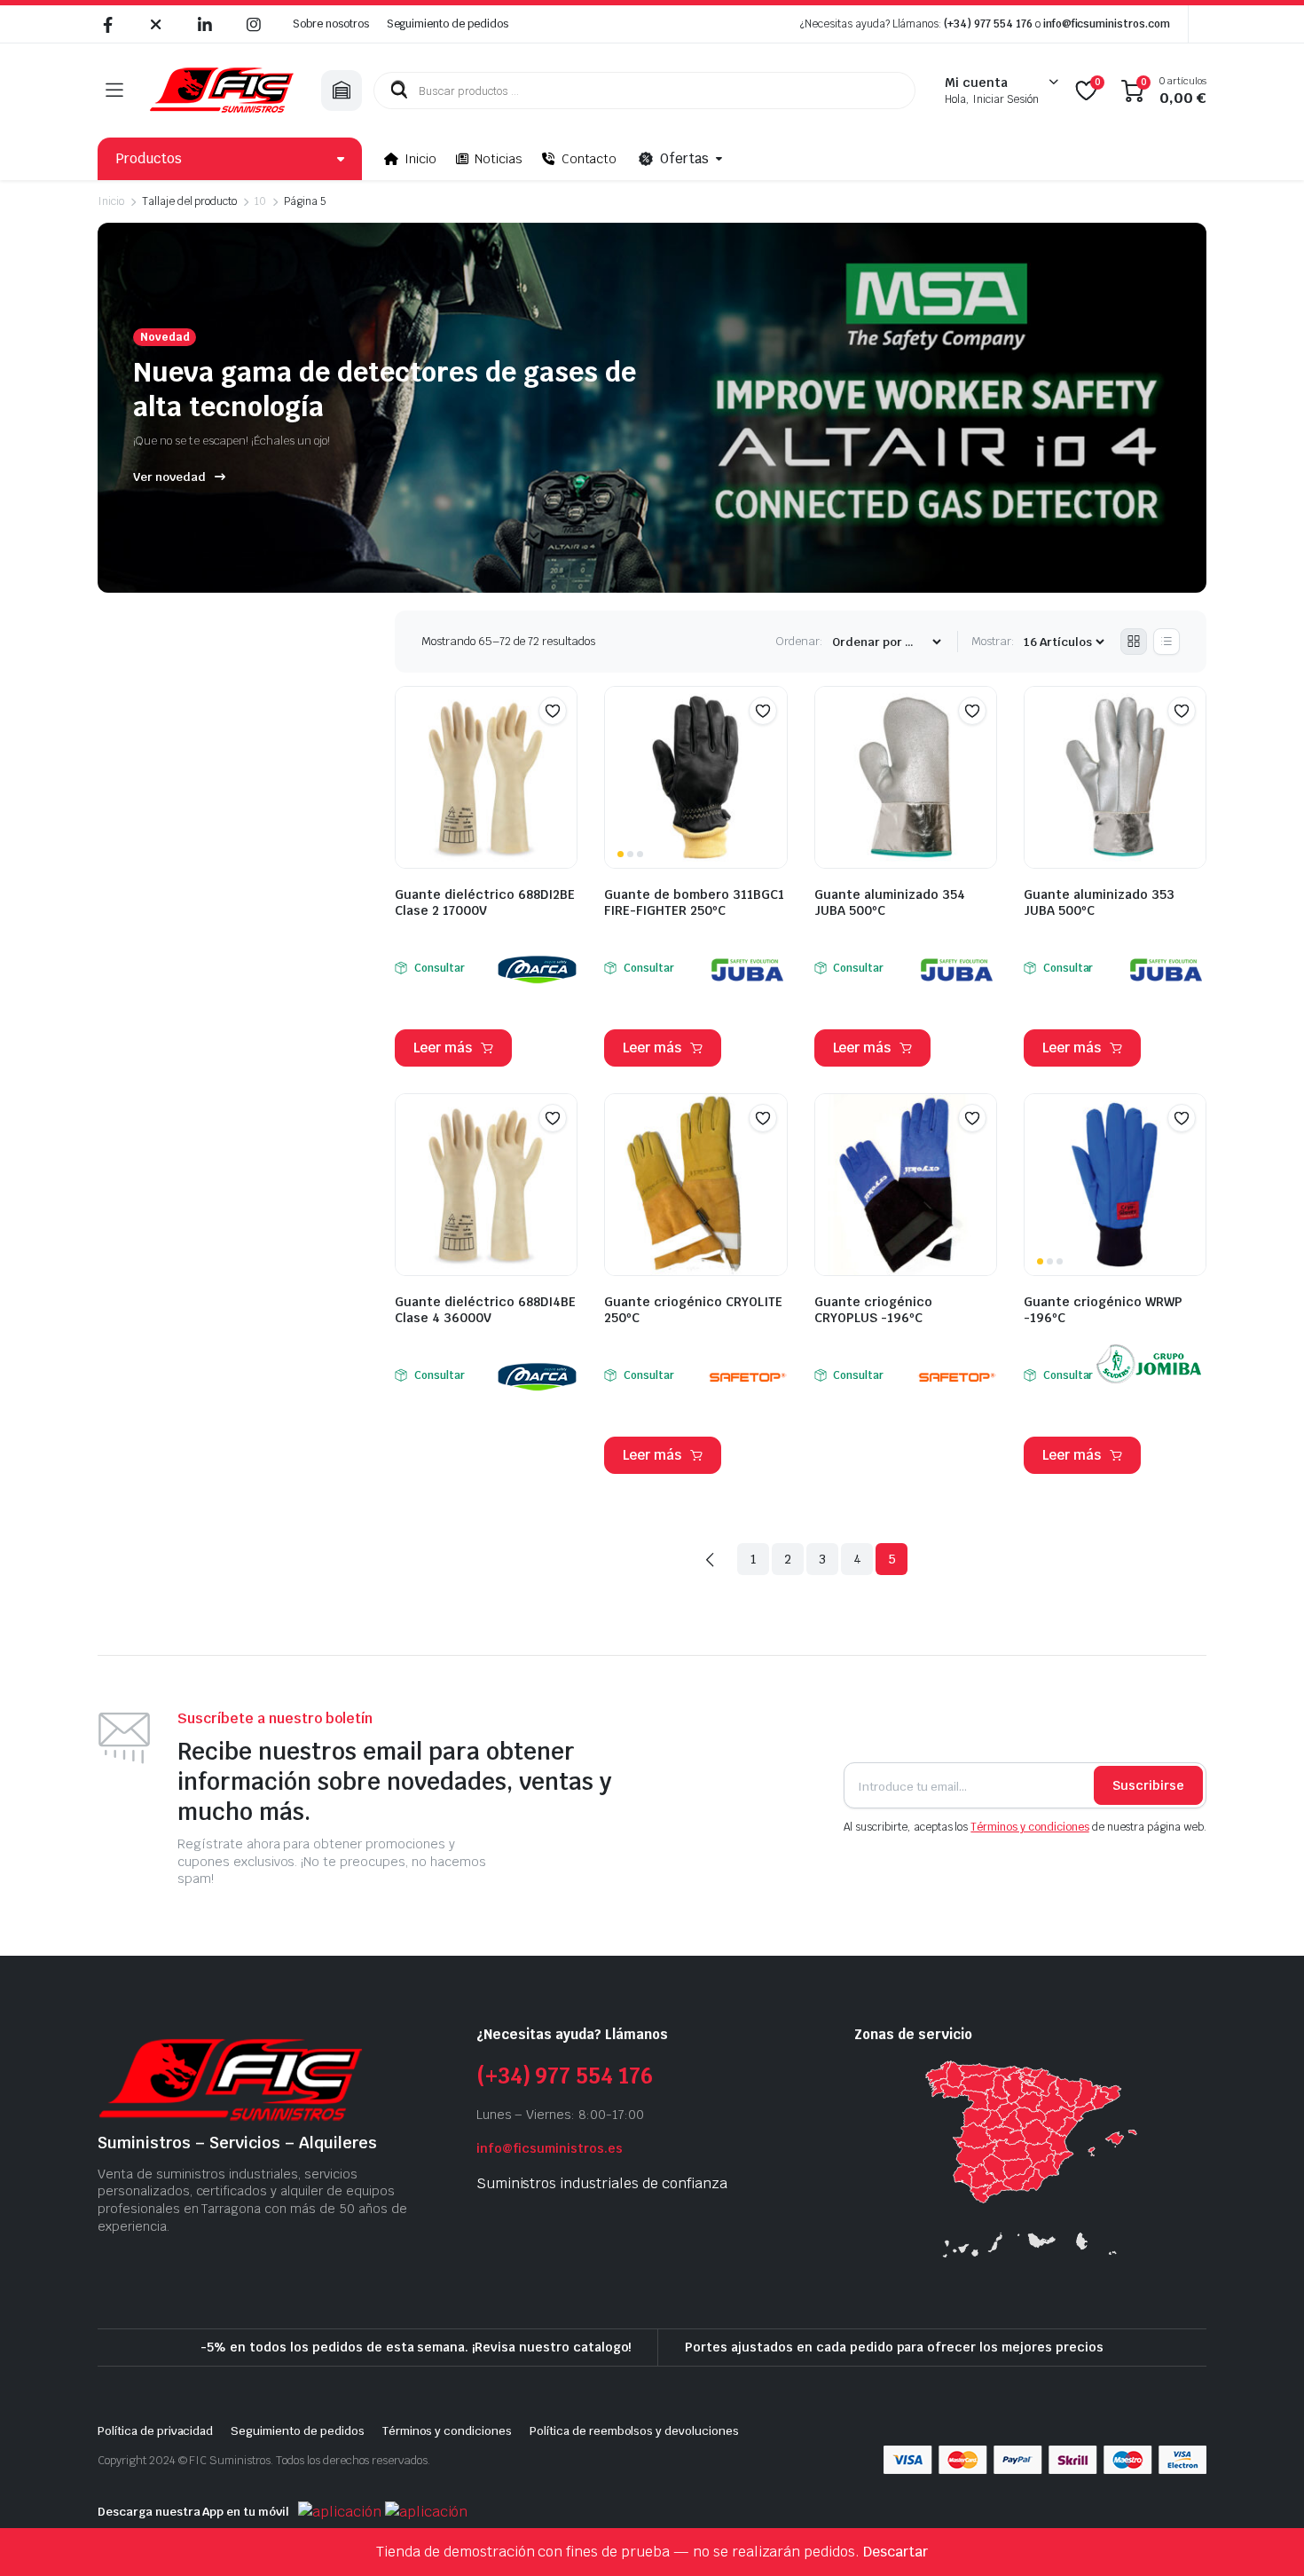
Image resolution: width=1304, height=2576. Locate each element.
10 (260, 201)
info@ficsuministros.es (550, 2148)
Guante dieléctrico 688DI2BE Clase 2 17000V (485, 902)
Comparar (562, 745)
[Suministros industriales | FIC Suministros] (222, 91)
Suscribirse (1148, 1785)
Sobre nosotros (331, 24)
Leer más (443, 1048)
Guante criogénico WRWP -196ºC (1103, 1310)
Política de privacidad (155, 2431)
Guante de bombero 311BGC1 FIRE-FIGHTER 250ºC (694, 902)
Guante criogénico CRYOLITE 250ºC (693, 1310)
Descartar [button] (896, 2552)
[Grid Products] (1134, 642)
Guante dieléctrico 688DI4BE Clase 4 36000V (485, 1310)
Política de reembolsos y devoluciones (634, 2431)
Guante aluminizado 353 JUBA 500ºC (1099, 902)
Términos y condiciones (1029, 1827)
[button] (553, 711)
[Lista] (1167, 642)
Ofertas (684, 158)
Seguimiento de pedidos (448, 24)
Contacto (589, 159)
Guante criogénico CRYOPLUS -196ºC (873, 1310)
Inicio (420, 159)
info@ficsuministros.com (1107, 24)
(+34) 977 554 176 (988, 24)
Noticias (499, 159)
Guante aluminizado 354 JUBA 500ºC (890, 902)
